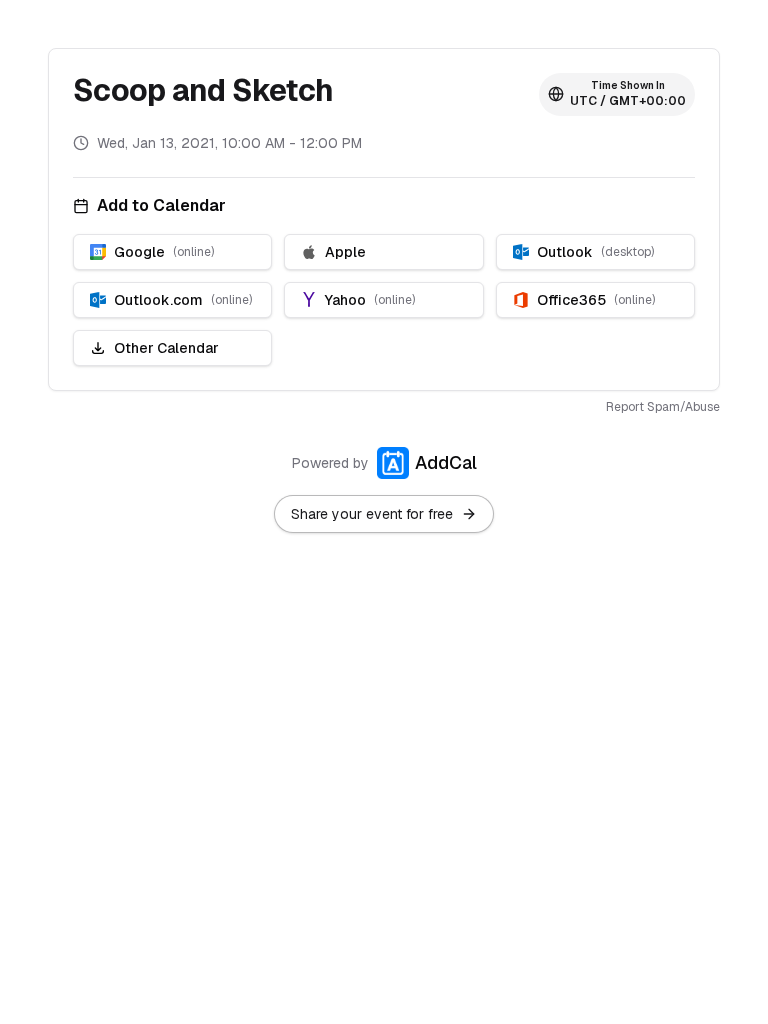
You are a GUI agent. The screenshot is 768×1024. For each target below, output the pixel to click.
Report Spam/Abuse (663, 407)
